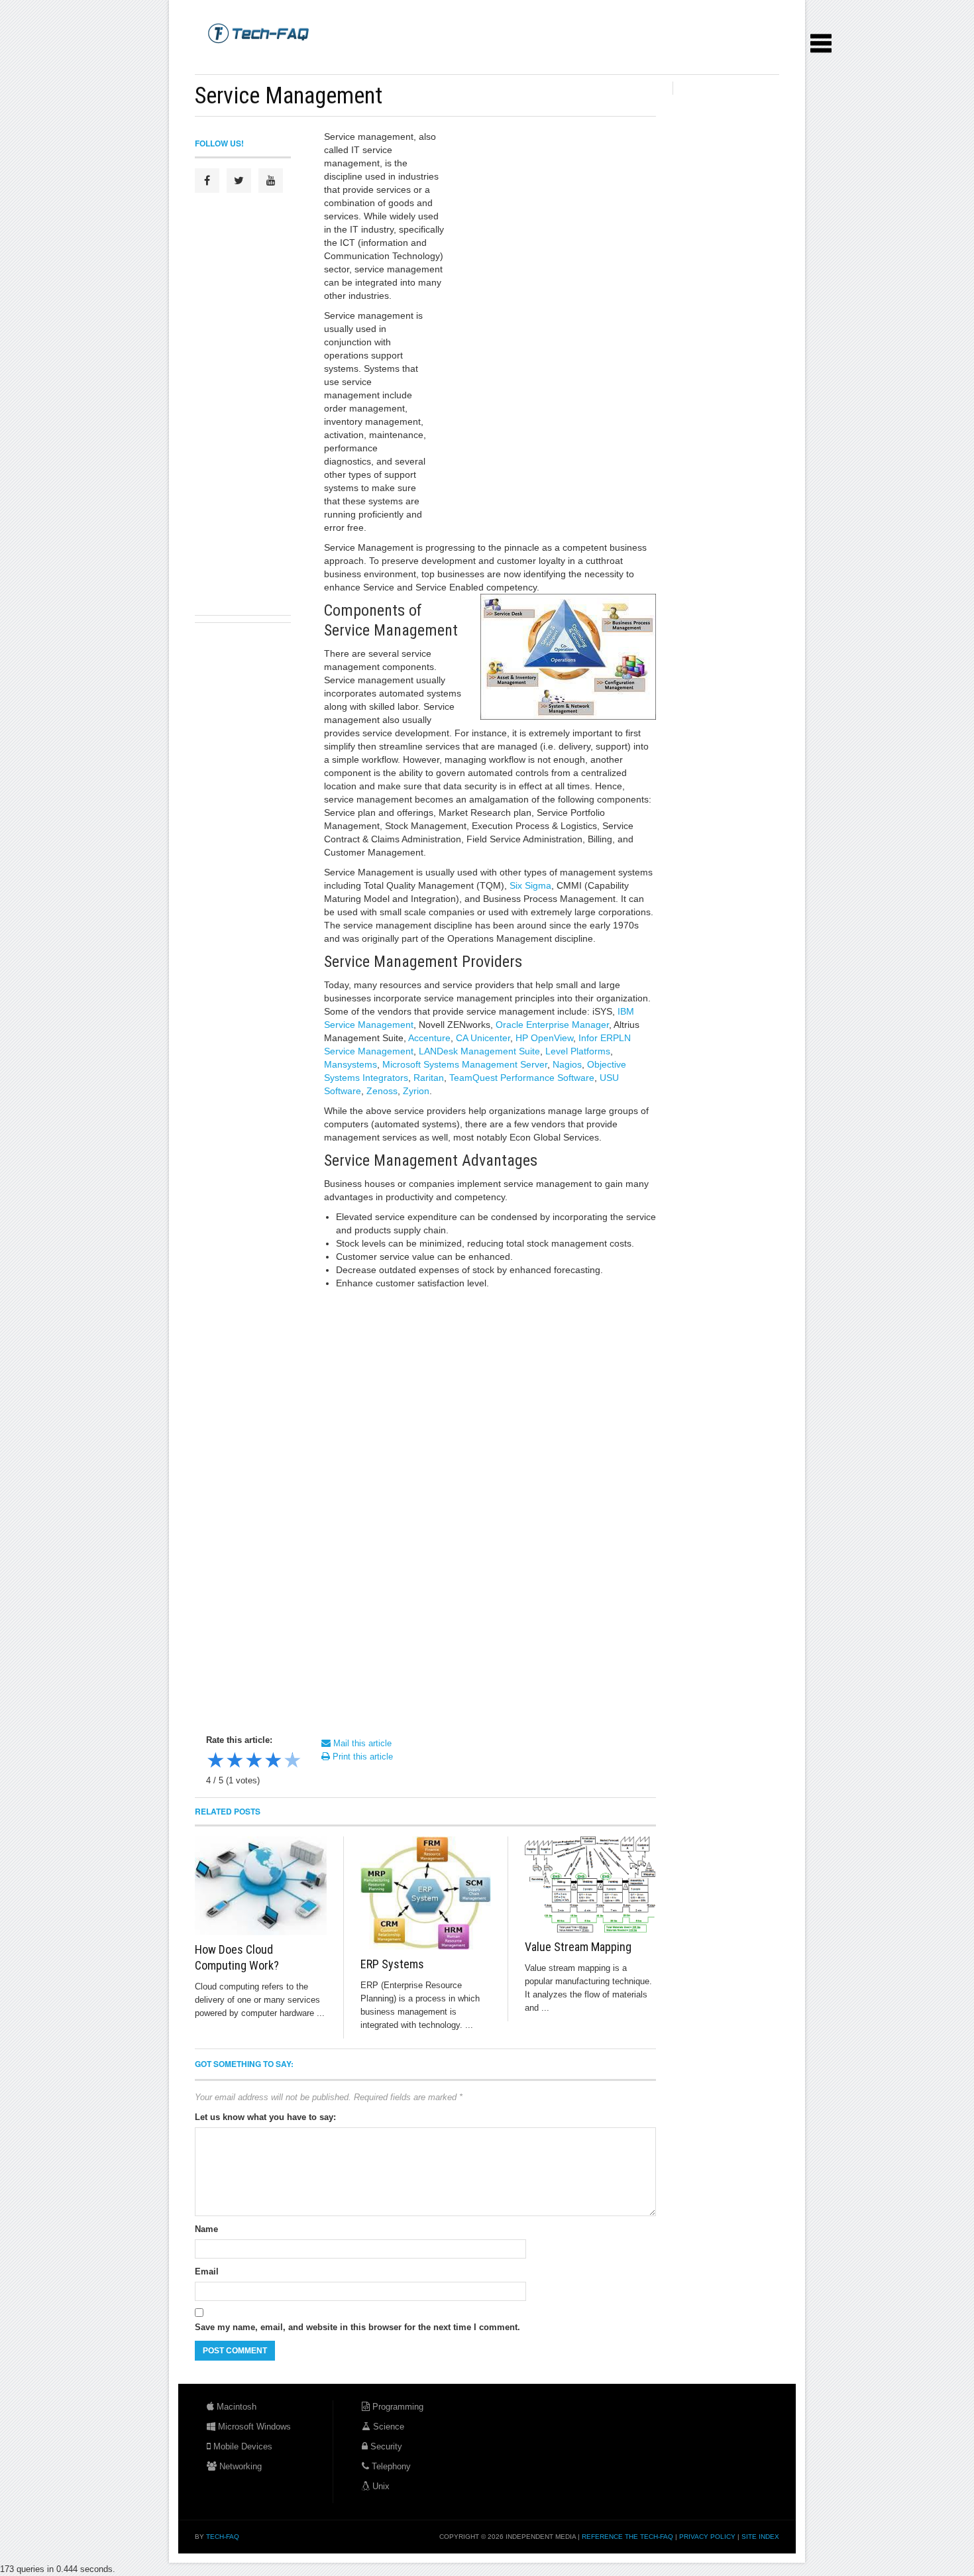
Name (206, 2229)
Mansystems (351, 1064)
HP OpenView (544, 1038)
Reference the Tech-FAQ (627, 2537)
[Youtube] (271, 181)
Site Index (760, 2537)
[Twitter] (239, 181)
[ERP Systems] (426, 1893)
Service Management (289, 95)
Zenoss (382, 1091)
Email (207, 2271)
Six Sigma (530, 885)
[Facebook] (207, 181)
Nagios (567, 1064)
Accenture (429, 1038)
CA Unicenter (483, 1038)
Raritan (429, 1078)
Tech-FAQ (223, 2537)
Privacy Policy (707, 2537)
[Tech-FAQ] (258, 32)
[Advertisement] (436, 59)
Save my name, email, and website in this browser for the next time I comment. (357, 2327)
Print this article (361, 1757)
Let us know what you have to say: (265, 2117)
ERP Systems (392, 1964)
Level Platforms (578, 1051)
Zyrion (416, 1091)
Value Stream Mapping (578, 1947)
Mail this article (361, 1743)
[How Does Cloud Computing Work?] (261, 1886)
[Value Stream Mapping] (590, 1884)
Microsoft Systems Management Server (465, 1064)
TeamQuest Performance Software (522, 1078)
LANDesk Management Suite (479, 1051)
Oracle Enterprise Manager (552, 1025)
